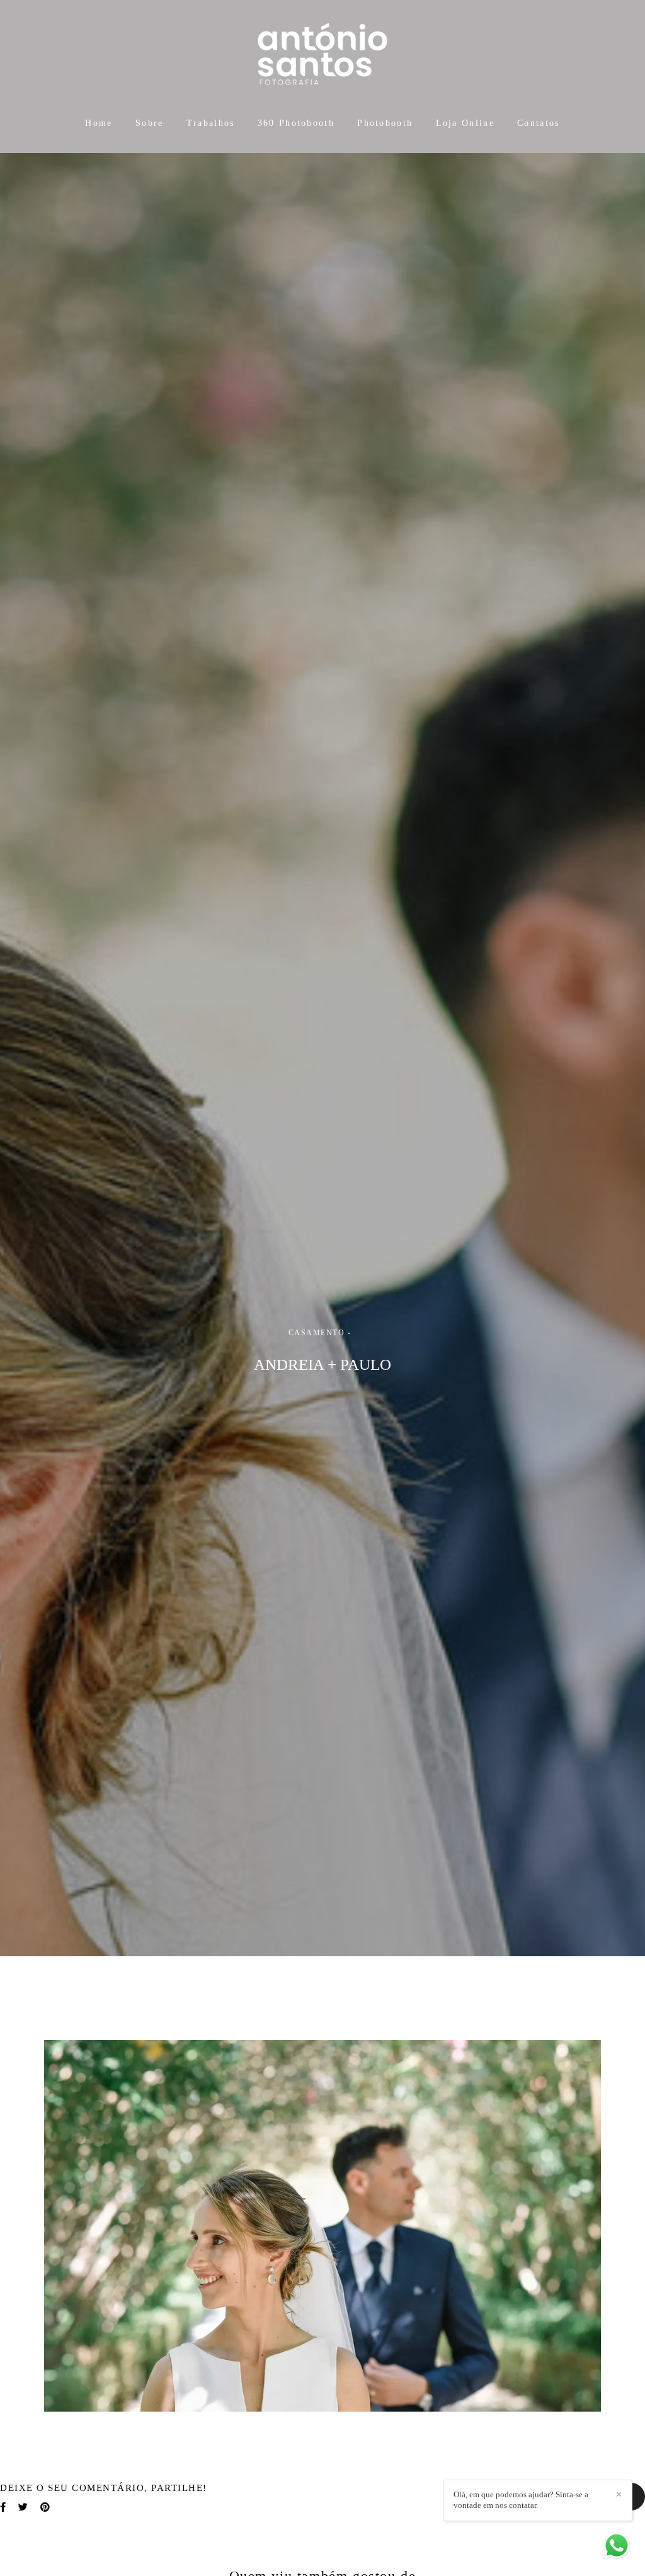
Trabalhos (211, 123)
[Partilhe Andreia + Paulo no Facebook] (3, 2507)
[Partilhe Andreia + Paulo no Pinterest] (45, 2507)
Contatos (538, 123)
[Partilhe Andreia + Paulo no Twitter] (23, 2507)
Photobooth (385, 123)
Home (99, 123)
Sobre (150, 123)
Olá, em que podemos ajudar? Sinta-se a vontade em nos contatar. (521, 2500)
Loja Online (465, 123)
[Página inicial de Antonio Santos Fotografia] (322, 55)
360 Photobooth (296, 123)
